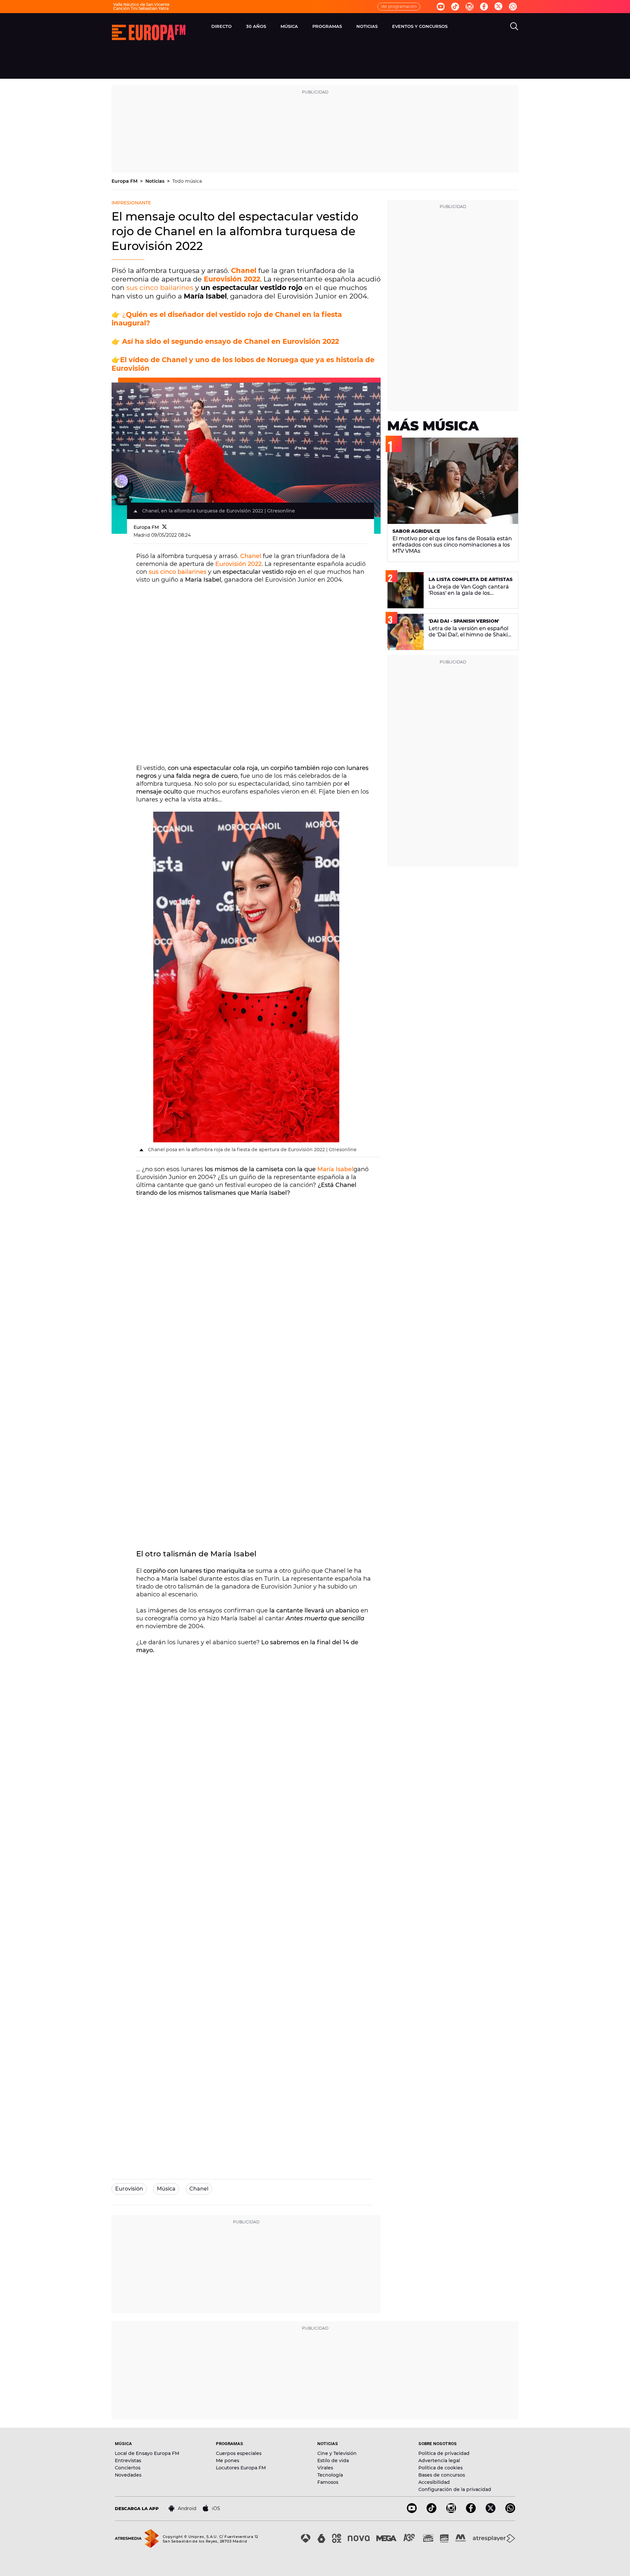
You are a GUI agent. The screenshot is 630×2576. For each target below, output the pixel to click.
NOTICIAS (367, 26)
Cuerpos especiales (239, 2453)
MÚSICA (289, 26)
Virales (325, 2468)
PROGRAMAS (327, 26)
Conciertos (128, 2468)
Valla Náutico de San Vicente (141, 4)
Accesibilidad (434, 2482)
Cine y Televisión (337, 2453)
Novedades (128, 2475)
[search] (514, 26)
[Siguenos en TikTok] (431, 2511)
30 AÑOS (256, 26)
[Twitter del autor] (165, 527)
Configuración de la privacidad (455, 2489)
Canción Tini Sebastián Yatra (141, 8)
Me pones (228, 2461)
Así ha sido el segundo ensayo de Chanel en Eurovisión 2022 (231, 341)
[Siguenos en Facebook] (484, 7)
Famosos (328, 2482)
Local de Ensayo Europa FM (147, 2453)
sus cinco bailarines (160, 288)
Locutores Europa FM (241, 2468)
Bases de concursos (442, 2475)
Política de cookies (441, 2468)
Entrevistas (128, 2461)
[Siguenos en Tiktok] (455, 7)
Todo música (187, 181)
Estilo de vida (333, 2461)
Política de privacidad (444, 2453)
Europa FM (125, 181)
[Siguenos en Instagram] (470, 7)
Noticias (156, 181)
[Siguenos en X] (491, 2511)
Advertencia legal (439, 2461)
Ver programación (399, 6)
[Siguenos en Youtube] (441, 7)
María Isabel (335, 1169)
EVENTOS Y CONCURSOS (420, 26)
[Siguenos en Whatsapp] (513, 7)
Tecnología (330, 2475)
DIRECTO (221, 26)
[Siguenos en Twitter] (498, 7)
